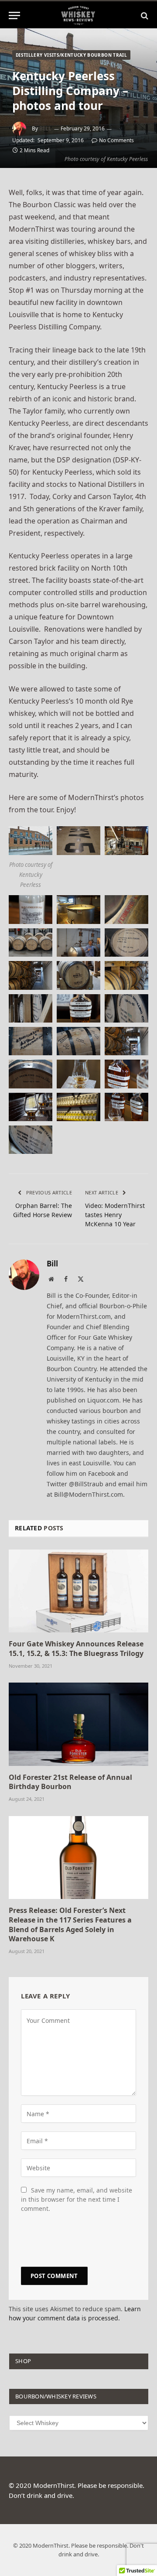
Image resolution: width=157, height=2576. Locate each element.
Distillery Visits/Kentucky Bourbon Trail (71, 55)
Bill (46, 128)
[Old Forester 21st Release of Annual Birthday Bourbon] (78, 1724)
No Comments (116, 140)
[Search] (144, 15)
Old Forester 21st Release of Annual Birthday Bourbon (70, 1782)
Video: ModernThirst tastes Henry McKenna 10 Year (115, 1215)
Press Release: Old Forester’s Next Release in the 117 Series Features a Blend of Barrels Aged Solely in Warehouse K (70, 1924)
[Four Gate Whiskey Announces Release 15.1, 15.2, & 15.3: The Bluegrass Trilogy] (78, 1591)
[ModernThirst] (78, 15)
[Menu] (14, 15)
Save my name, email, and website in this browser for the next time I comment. (77, 2199)
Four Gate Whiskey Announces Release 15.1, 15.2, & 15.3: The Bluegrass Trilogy (76, 1649)
